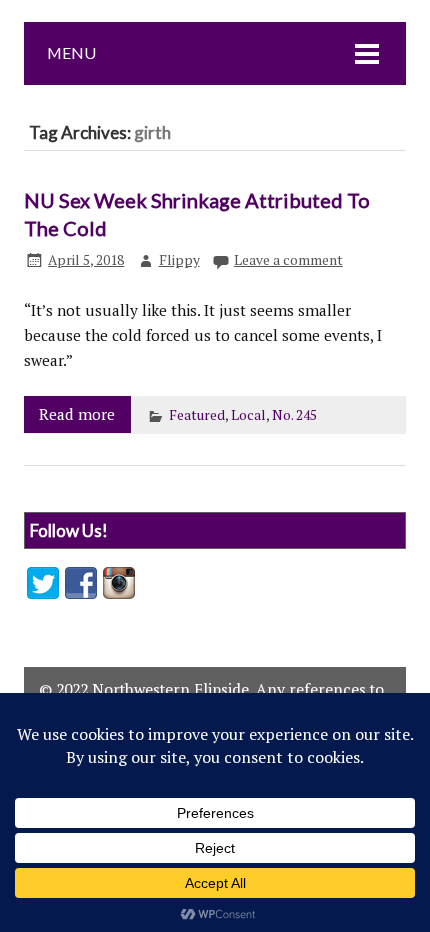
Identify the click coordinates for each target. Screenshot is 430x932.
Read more (77, 414)
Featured (197, 415)
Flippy (179, 260)
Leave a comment (288, 260)
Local (248, 415)
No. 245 (294, 415)
